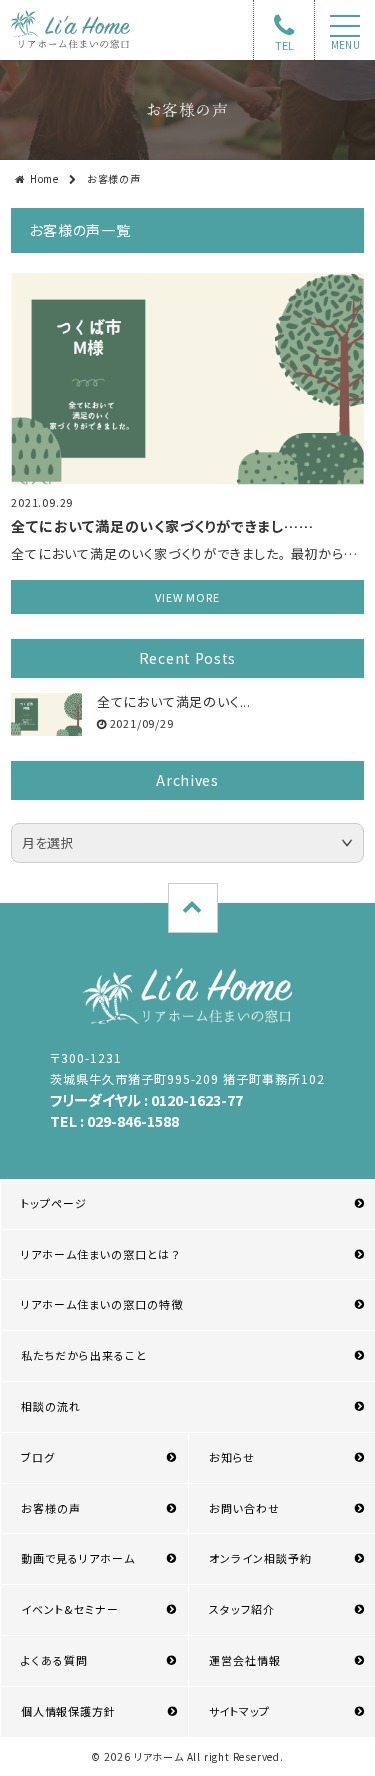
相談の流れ (51, 1406)
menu (345, 45)
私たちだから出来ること (84, 1355)
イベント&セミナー (70, 1609)
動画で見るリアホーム (78, 1558)
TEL (284, 45)
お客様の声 (51, 1508)
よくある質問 (54, 1660)
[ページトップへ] (193, 908)
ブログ (38, 1457)
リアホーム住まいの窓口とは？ (100, 1254)
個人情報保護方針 (68, 1711)
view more (187, 597)
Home (44, 178)
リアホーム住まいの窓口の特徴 (102, 1304)
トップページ (54, 1203)
